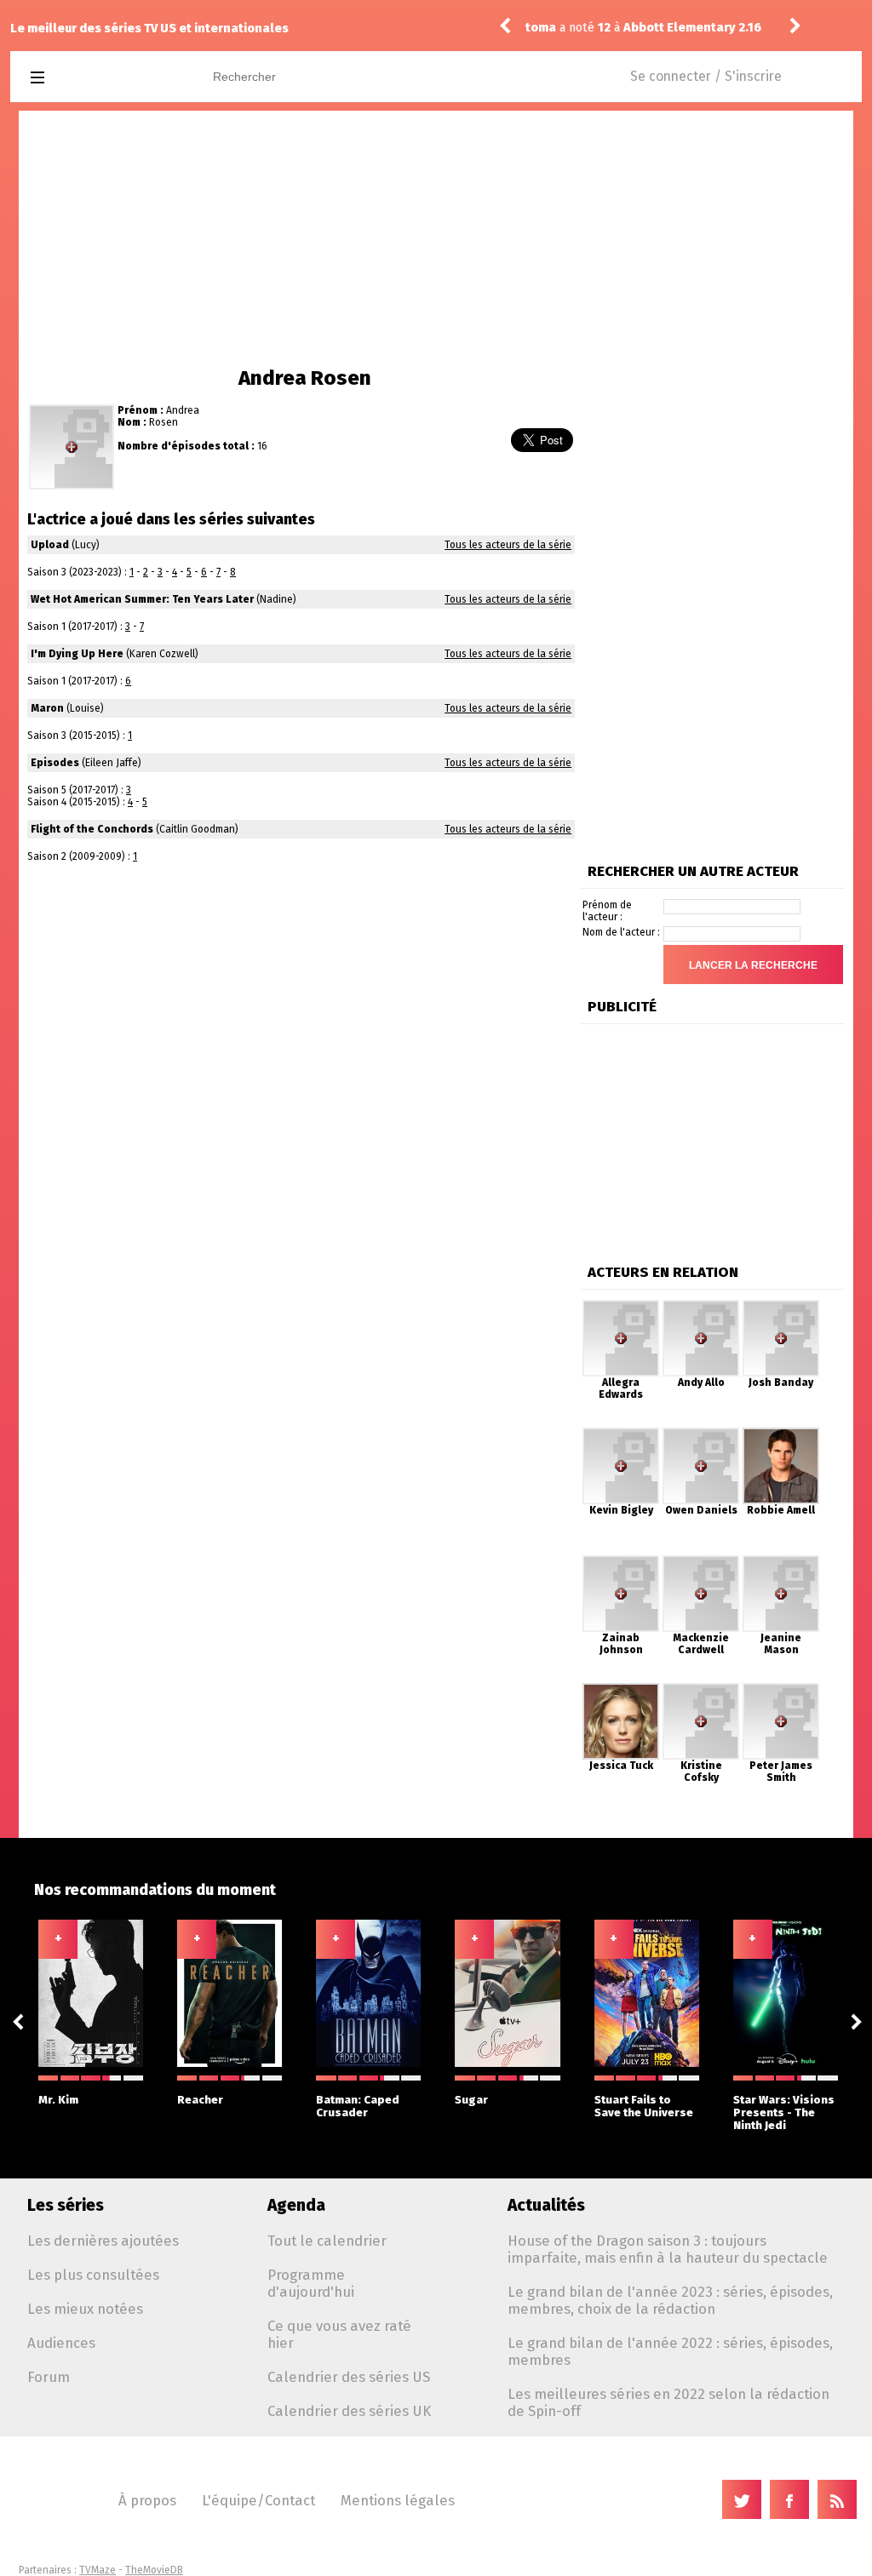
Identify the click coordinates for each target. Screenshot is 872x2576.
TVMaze (98, 2570)
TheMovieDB (154, 2570)
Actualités (546, 2205)
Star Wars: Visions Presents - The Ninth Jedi (784, 2112)
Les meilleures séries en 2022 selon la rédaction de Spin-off (668, 2402)
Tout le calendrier (327, 2241)
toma (541, 28)
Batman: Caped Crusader (358, 2106)
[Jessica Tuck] (621, 1689)
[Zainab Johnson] (621, 1561)
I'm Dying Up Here (77, 654)
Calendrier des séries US (349, 2377)
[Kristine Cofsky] (701, 1689)
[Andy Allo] (701, 1306)
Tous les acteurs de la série (508, 545)
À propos (147, 2500)
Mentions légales (398, 2500)
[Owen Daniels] (701, 1434)
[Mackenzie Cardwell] (701, 1561)
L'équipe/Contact (258, 2500)
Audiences (61, 2343)
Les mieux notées (85, 2309)
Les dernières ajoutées (103, 2241)
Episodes (55, 763)
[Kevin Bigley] (621, 1434)
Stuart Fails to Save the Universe (644, 2106)
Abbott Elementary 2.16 (692, 28)
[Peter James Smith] (781, 1689)
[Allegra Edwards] (621, 1306)
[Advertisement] (436, 238)
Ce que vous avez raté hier (339, 2334)
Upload (50, 545)
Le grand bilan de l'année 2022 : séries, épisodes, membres (670, 2351)
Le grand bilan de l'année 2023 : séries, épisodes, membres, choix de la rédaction (670, 2300)
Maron (47, 708)
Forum (49, 2377)
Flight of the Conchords (92, 829)
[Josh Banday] (781, 1306)
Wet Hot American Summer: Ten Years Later (142, 599)
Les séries (66, 2205)
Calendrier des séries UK (349, 2411)
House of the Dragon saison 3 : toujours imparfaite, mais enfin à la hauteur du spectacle (668, 2249)
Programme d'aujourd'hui (311, 2283)
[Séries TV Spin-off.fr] (105, 78)
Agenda (296, 2205)
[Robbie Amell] (781, 1434)
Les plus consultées (93, 2275)
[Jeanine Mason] (781, 1561)
